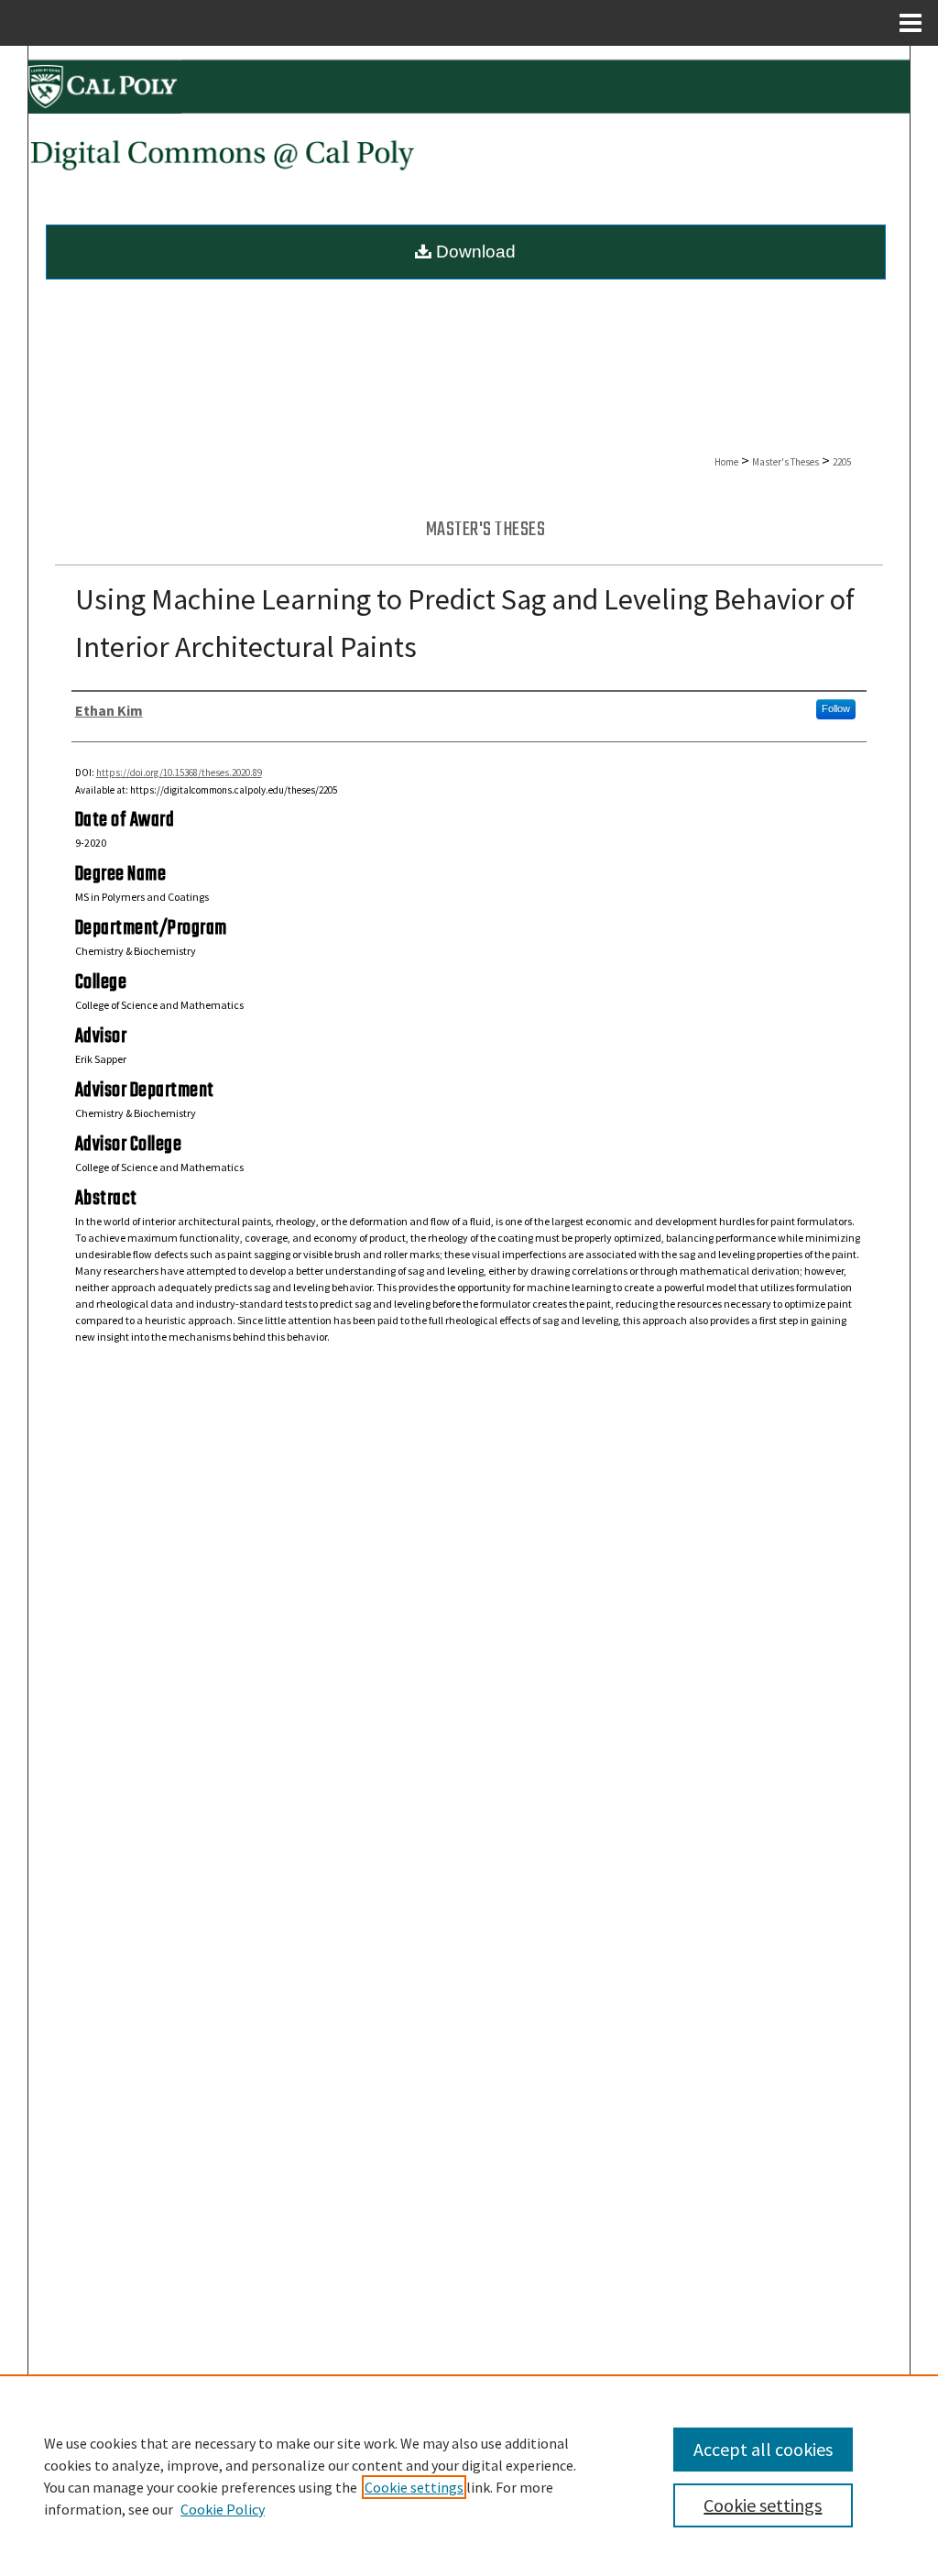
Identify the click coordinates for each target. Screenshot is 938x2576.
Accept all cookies (763, 2449)
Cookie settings (414, 2487)
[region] (469, 2475)
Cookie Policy (223, 2509)
